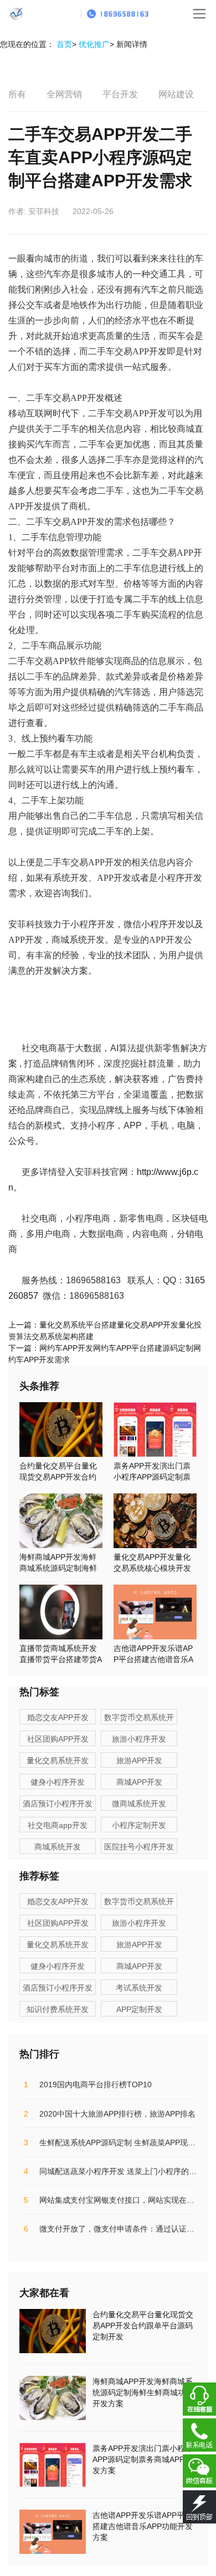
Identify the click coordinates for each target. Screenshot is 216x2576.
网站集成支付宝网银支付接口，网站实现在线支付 (117, 2200)
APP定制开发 (139, 2009)
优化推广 (94, 44)
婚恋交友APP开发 (58, 1717)
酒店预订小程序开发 (58, 1804)
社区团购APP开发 (58, 1739)
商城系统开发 (58, 1847)
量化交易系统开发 (58, 1760)
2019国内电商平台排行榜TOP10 (88, 2084)
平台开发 (120, 94)
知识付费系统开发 (58, 2009)
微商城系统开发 (139, 1804)
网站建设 (176, 94)
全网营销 (64, 94)
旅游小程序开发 (139, 1739)
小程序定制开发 (139, 1825)
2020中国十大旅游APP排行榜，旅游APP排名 (110, 2114)
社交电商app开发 (58, 1825)
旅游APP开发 (139, 1760)
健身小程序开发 (58, 1782)
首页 (64, 44)
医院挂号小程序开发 (139, 1847)
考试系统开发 (139, 1988)
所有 (17, 94)
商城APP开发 (139, 1782)
